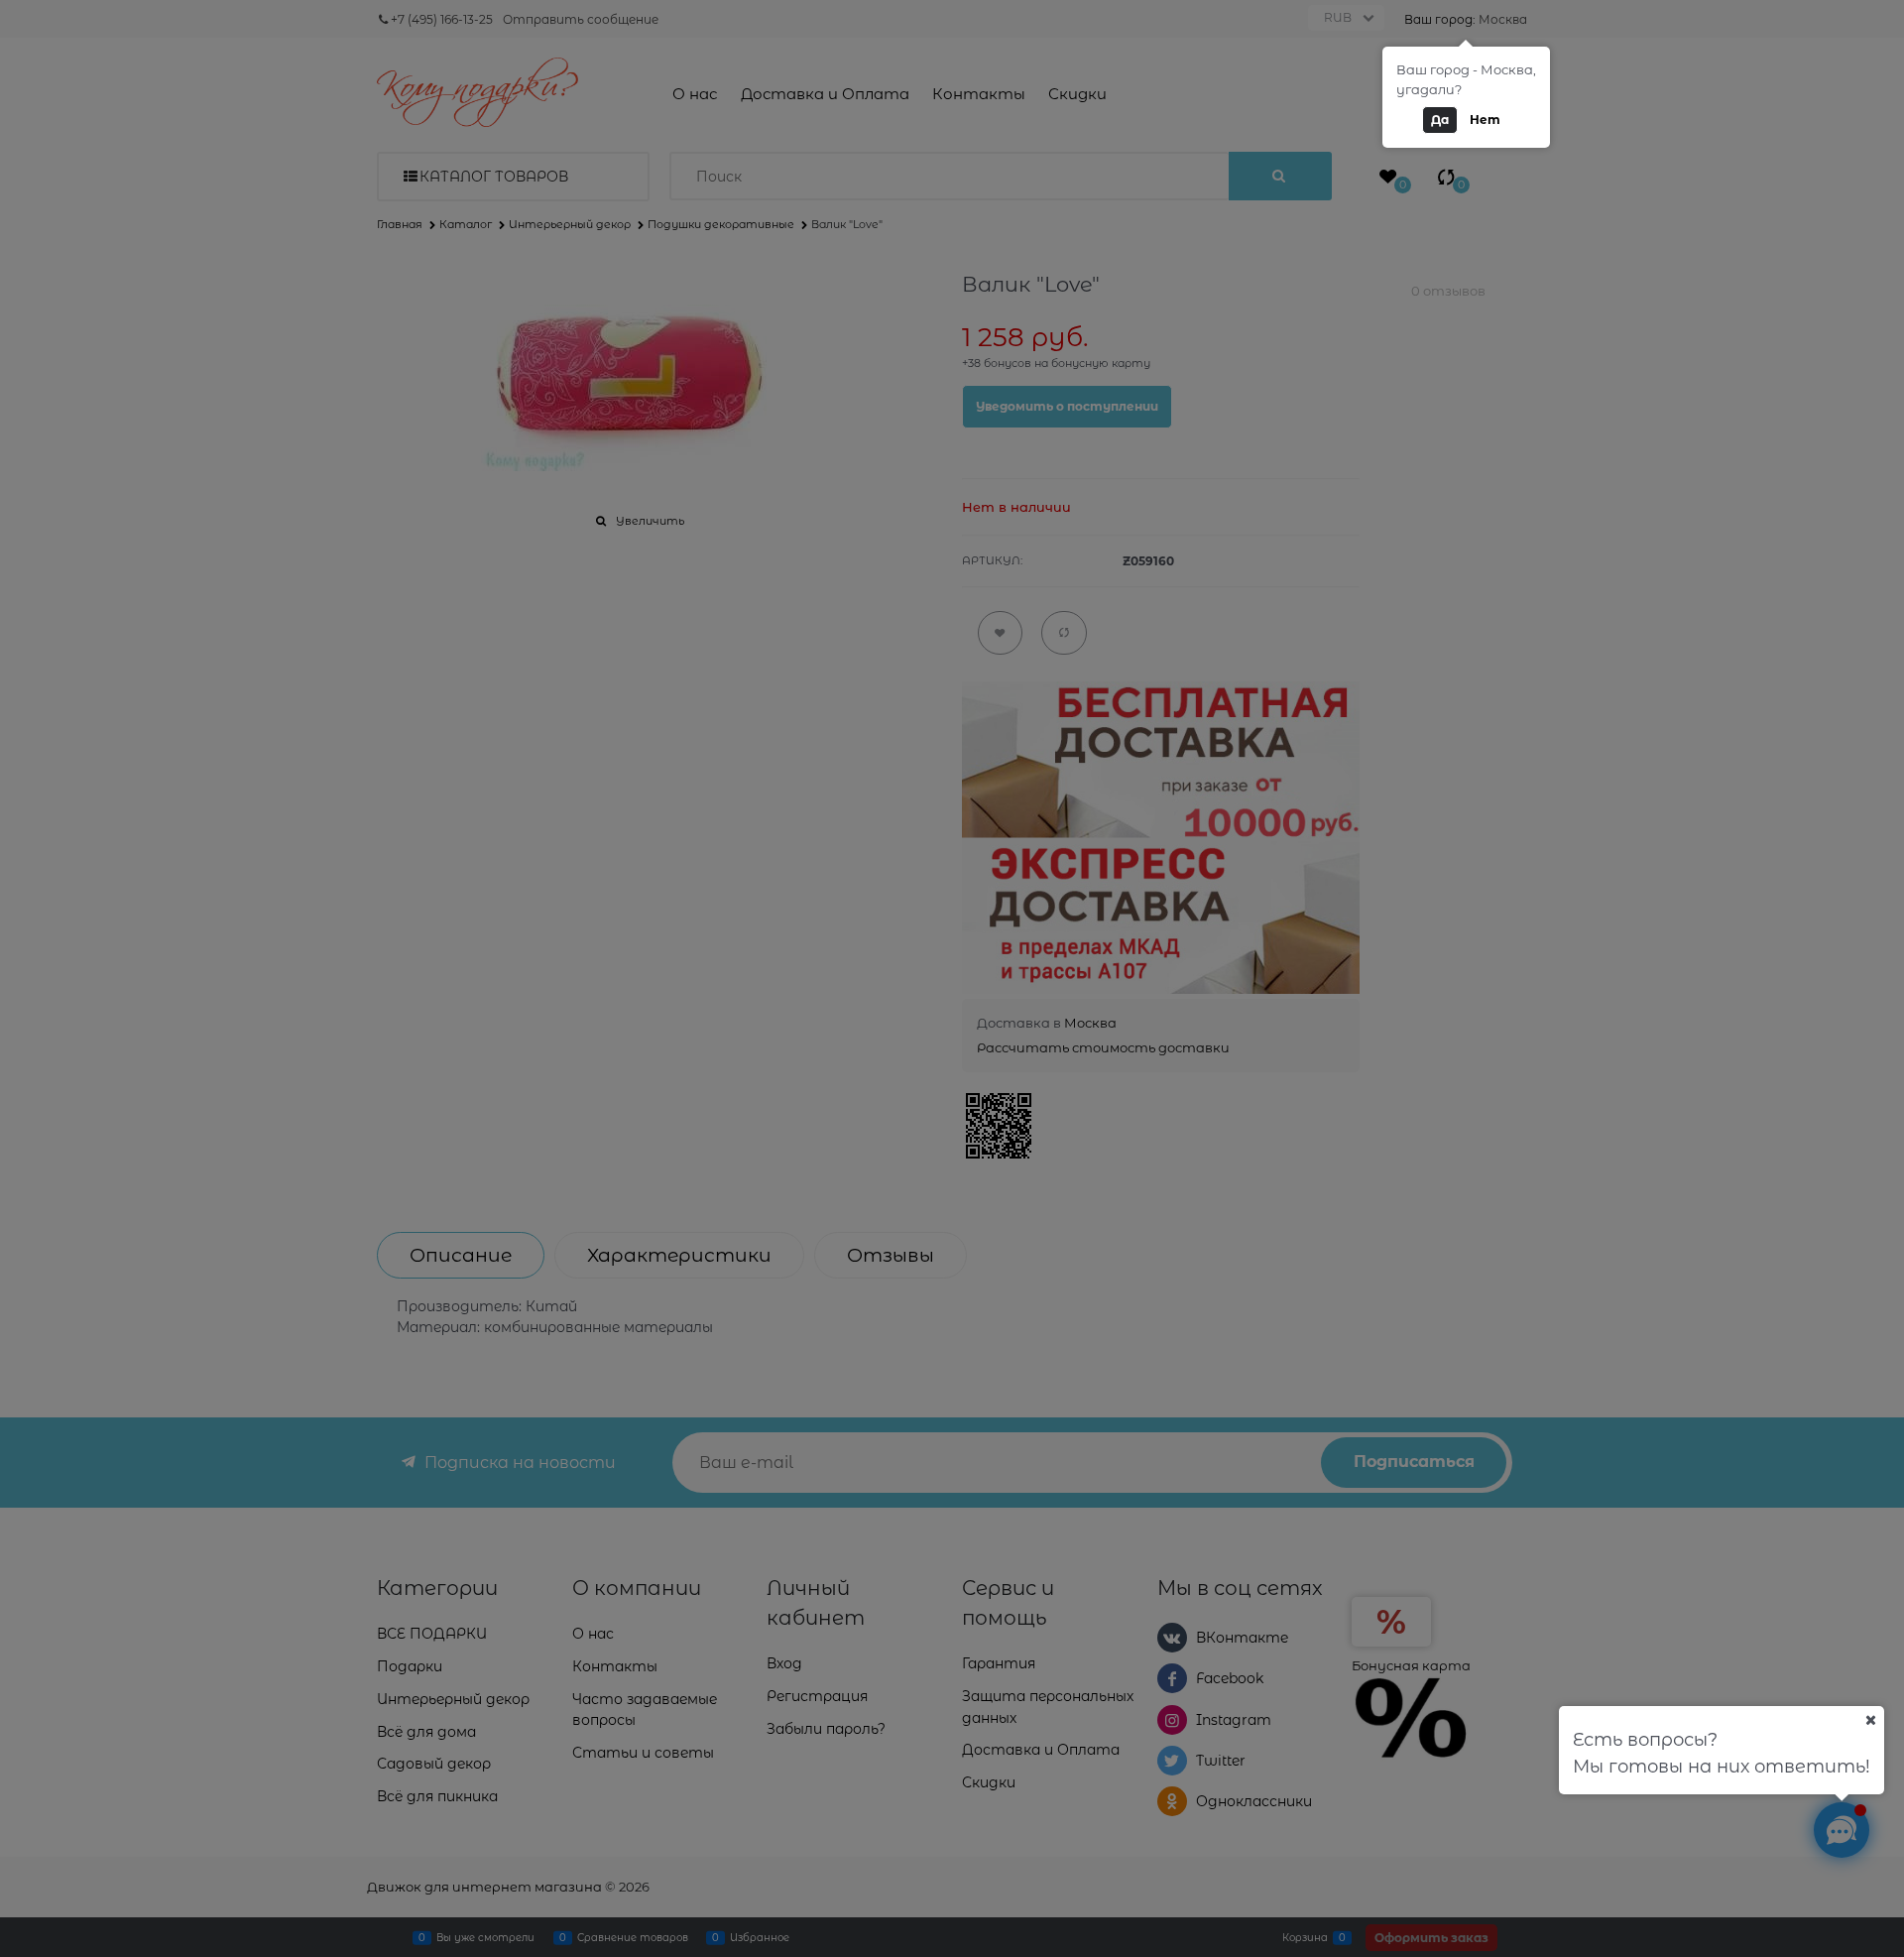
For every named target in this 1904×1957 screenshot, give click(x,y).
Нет (1485, 120)
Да (1440, 120)
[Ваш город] (1870, 1720)
